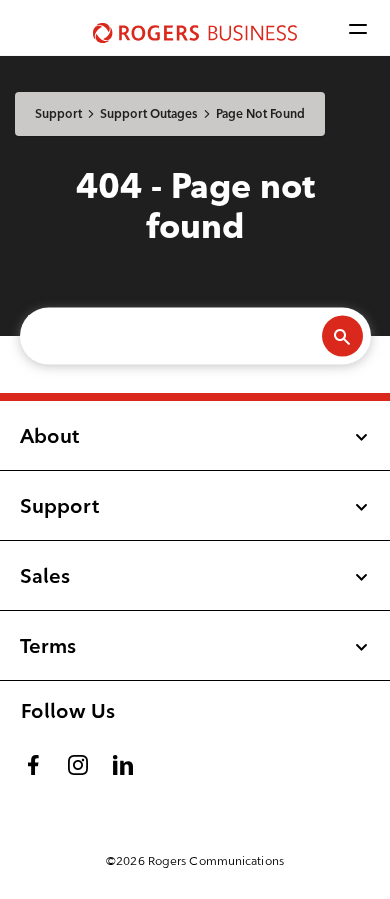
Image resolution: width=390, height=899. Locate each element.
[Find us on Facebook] (34, 760)
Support (58, 113)
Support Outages (149, 113)
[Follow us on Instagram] (79, 760)
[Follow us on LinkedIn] (124, 760)
